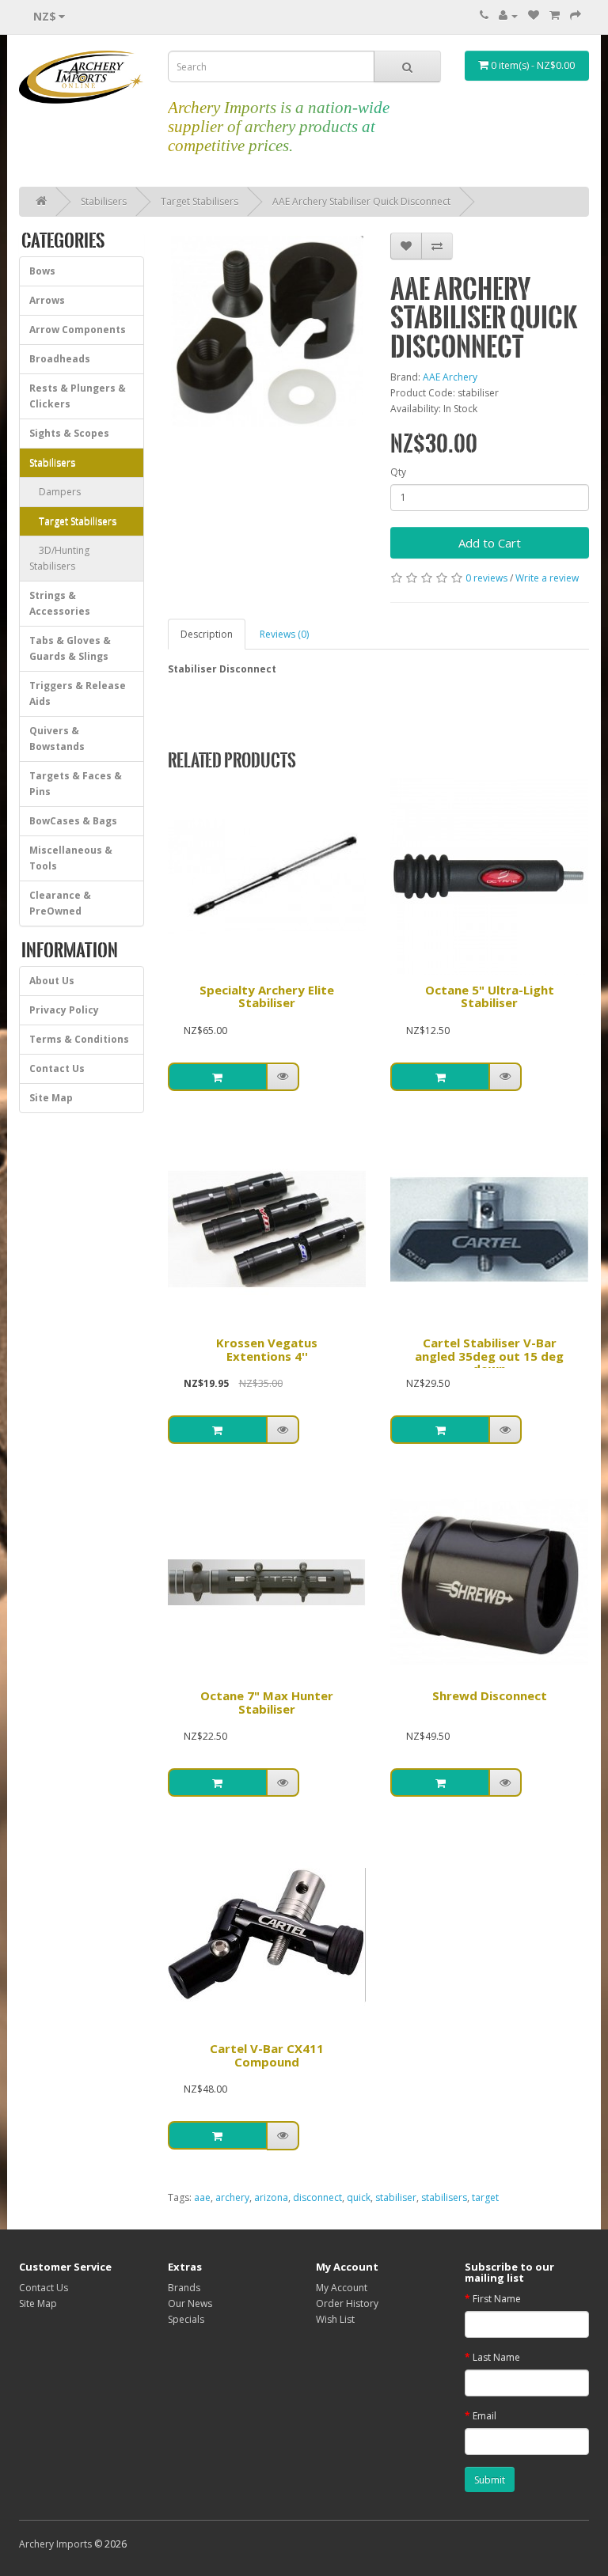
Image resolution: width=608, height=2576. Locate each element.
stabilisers (444, 2197)
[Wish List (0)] (534, 15)
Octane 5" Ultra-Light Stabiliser (490, 996)
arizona (271, 2197)
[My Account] (508, 15)
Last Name (496, 2357)
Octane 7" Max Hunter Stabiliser (267, 1702)
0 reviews (486, 578)
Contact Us (57, 1068)
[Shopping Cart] (555, 15)
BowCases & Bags (73, 821)
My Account (342, 2288)
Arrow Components (78, 330)
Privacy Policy (64, 1010)
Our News (190, 2303)
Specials (186, 2319)
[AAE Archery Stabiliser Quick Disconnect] (267, 332)
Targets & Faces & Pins (76, 784)
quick (359, 2197)
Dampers (55, 492)
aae (202, 2197)
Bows (42, 271)
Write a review (547, 578)
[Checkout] (576, 15)
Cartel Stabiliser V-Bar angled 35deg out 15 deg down (489, 1356)
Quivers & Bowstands (57, 739)
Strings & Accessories (60, 603)
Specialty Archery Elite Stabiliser (267, 996)
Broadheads (60, 359)
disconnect (317, 2197)
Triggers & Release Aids (78, 693)
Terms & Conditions (79, 1039)
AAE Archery (450, 377)
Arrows (47, 300)
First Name (497, 2299)
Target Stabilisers (199, 201)
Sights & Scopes (69, 433)
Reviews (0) (284, 634)
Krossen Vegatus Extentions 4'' (267, 1349)
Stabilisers (104, 201)
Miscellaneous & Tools (71, 858)
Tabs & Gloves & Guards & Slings (70, 648)
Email (484, 2416)
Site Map (51, 1098)
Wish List (335, 2319)
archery (232, 2197)
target (485, 2197)
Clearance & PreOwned (60, 903)
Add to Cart (490, 543)
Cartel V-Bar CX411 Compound (267, 2055)
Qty (398, 472)
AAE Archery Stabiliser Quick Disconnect (361, 201)
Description (207, 634)
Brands (184, 2288)
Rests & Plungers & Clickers (78, 396)
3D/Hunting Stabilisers (59, 558)
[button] (283, 1077)
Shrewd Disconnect (490, 1695)
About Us (52, 981)
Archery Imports (55, 2544)
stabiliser (396, 2197)
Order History (347, 2303)
